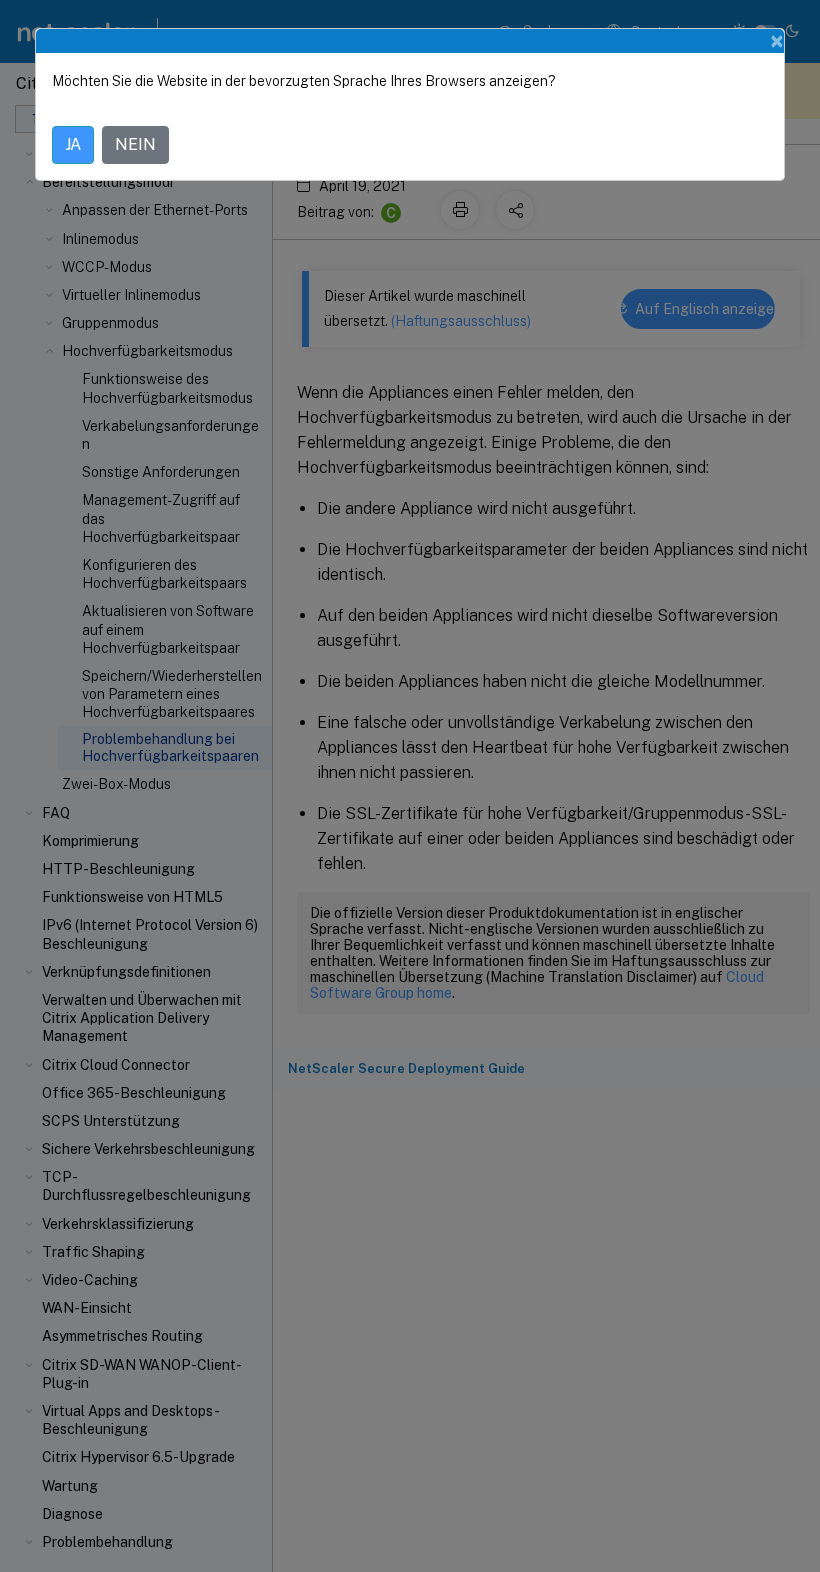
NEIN (135, 144)
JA (73, 144)
